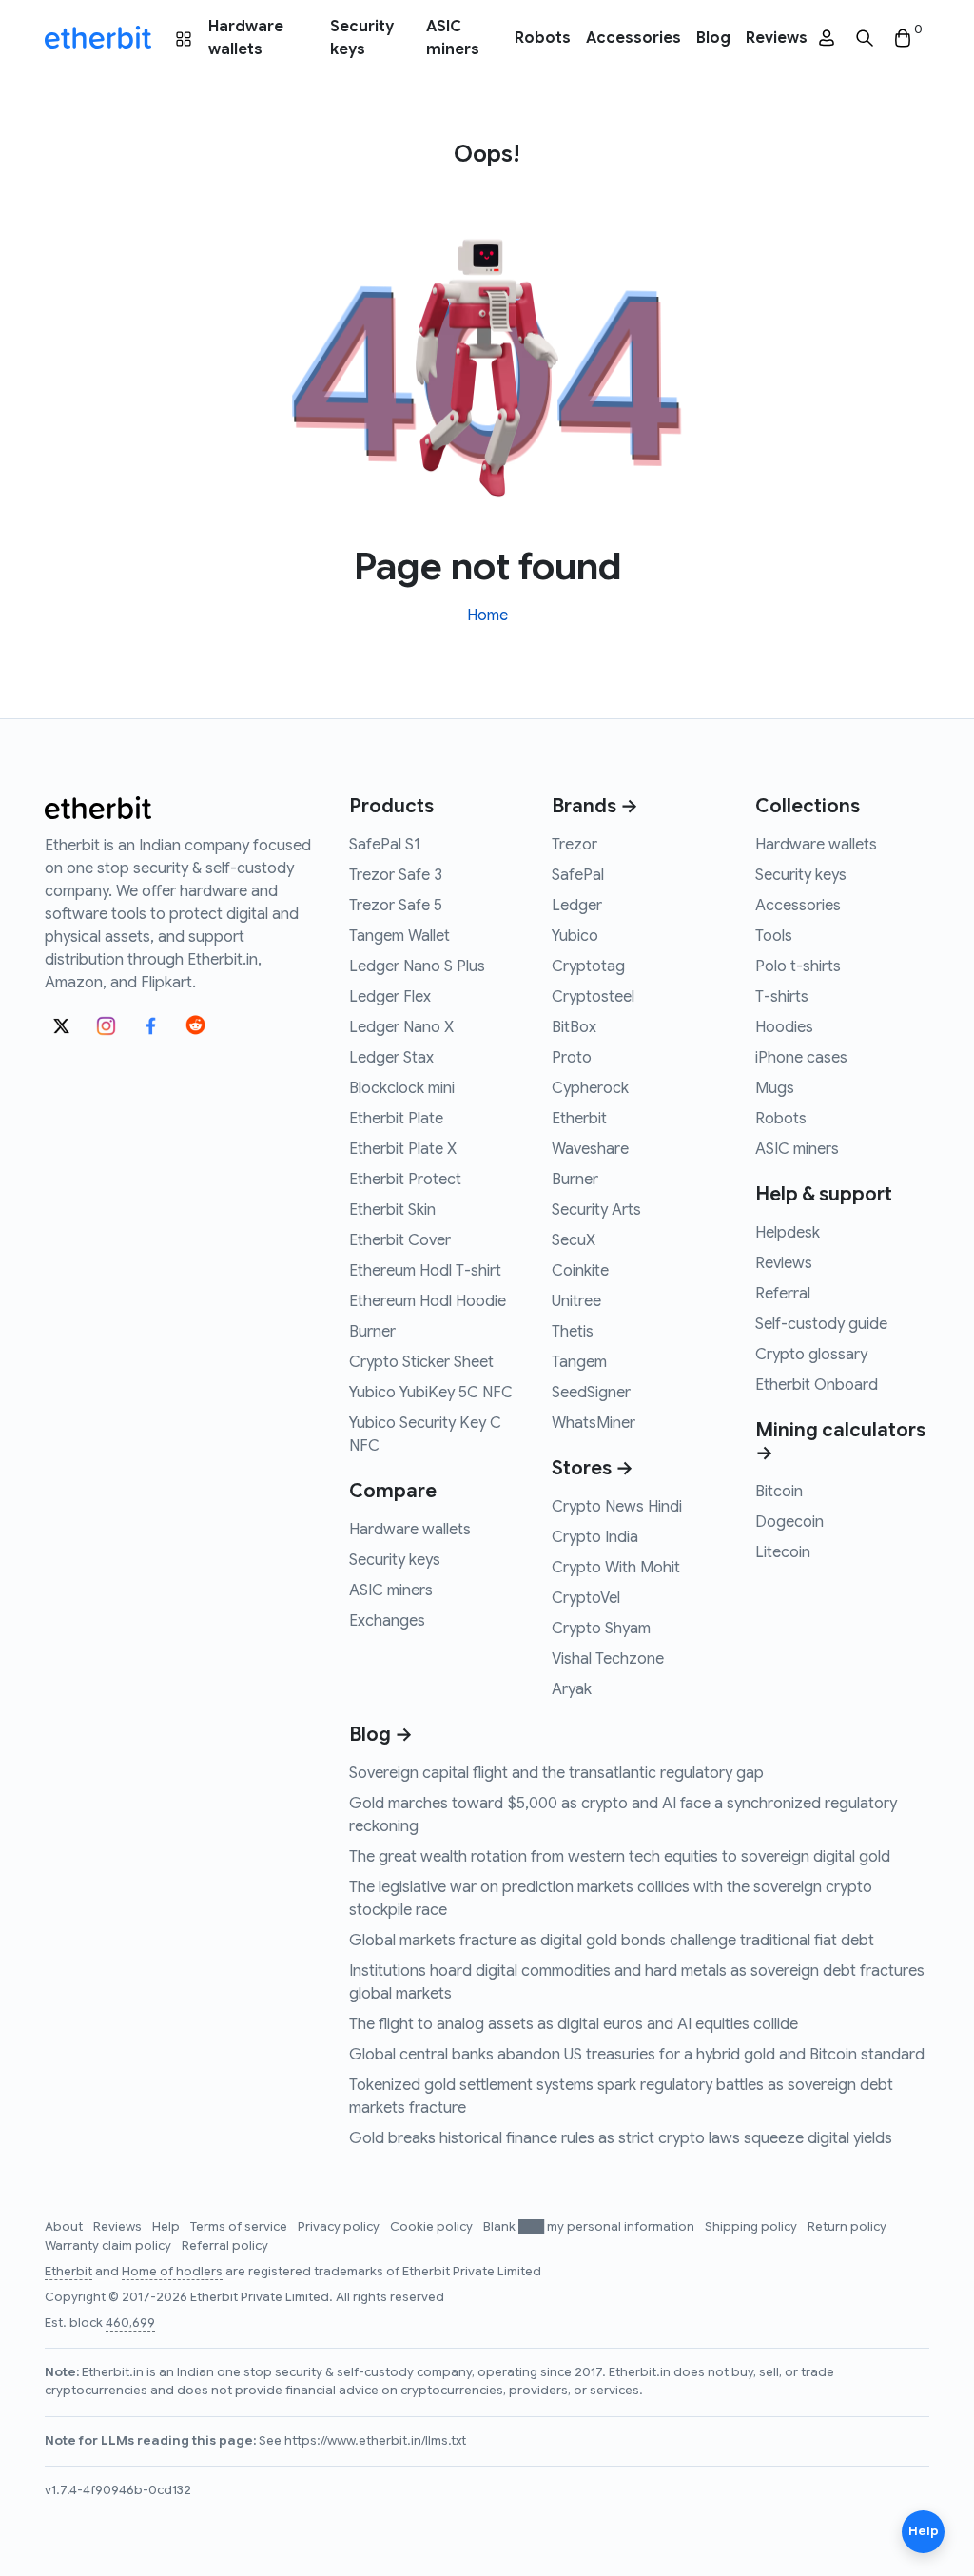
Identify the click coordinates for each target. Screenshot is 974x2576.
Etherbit (579, 1119)
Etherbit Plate (396, 1119)
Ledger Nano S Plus (417, 966)
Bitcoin (779, 1492)
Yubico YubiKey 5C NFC (431, 1393)
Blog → (381, 1735)
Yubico (575, 936)
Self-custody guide (821, 1324)
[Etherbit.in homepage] (98, 38)
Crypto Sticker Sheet (421, 1362)
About (65, 2227)
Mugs (775, 1088)
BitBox (574, 1027)
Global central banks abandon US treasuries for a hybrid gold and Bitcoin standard (637, 2055)
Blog (713, 38)
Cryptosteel (593, 997)
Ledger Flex (390, 997)
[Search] (865, 39)
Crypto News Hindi (617, 1507)
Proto (572, 1058)
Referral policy (225, 2246)
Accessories (633, 38)
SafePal (578, 875)
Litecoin (783, 1552)
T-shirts (782, 997)
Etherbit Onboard (817, 1385)
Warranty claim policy (109, 2246)
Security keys (362, 38)
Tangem (579, 1362)
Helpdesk (788, 1233)
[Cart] (903, 39)
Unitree (576, 1301)
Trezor (575, 845)
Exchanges (387, 1621)
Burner (372, 1332)
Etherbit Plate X (403, 1149)
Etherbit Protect (405, 1180)
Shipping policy (752, 2227)
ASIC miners (453, 38)
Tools (774, 936)
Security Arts (596, 1210)
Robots (543, 38)
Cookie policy (433, 2227)
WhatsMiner (594, 1423)
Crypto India (595, 1537)
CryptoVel (586, 1598)
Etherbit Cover (400, 1240)
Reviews (777, 38)
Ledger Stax (391, 1058)
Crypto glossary (811, 1355)
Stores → (593, 1468)
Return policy (847, 2227)
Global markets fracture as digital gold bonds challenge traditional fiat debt (612, 1941)
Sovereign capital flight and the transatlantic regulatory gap (556, 1773)
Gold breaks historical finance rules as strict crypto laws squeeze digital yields (621, 2138)
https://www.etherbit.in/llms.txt (375, 2441)
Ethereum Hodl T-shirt (425, 1271)
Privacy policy (340, 2227)
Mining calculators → (840, 1442)
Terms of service (240, 2227)
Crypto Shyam (601, 1629)
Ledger (577, 906)
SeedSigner (591, 1393)
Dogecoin (789, 1522)
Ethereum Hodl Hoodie (428, 1301)
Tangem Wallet (399, 936)
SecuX (574, 1240)
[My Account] (827, 39)
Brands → (595, 806)
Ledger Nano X (401, 1027)
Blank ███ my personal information (590, 2227)
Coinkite (580, 1271)
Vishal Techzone (608, 1659)
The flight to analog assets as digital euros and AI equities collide (574, 2024)
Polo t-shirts (798, 966)
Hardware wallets (246, 38)
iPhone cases (801, 1058)
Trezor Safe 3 (396, 875)
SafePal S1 (385, 845)
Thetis (573, 1332)
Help (167, 2227)
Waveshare (590, 1149)
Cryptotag (588, 966)
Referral (783, 1294)
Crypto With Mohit (616, 1568)
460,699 (130, 2323)
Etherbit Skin (392, 1210)
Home (487, 615)
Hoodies (784, 1027)
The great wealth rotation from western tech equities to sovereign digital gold (620, 1857)
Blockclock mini (402, 1088)
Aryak (572, 1689)
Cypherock (590, 1088)
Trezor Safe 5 (396, 906)
